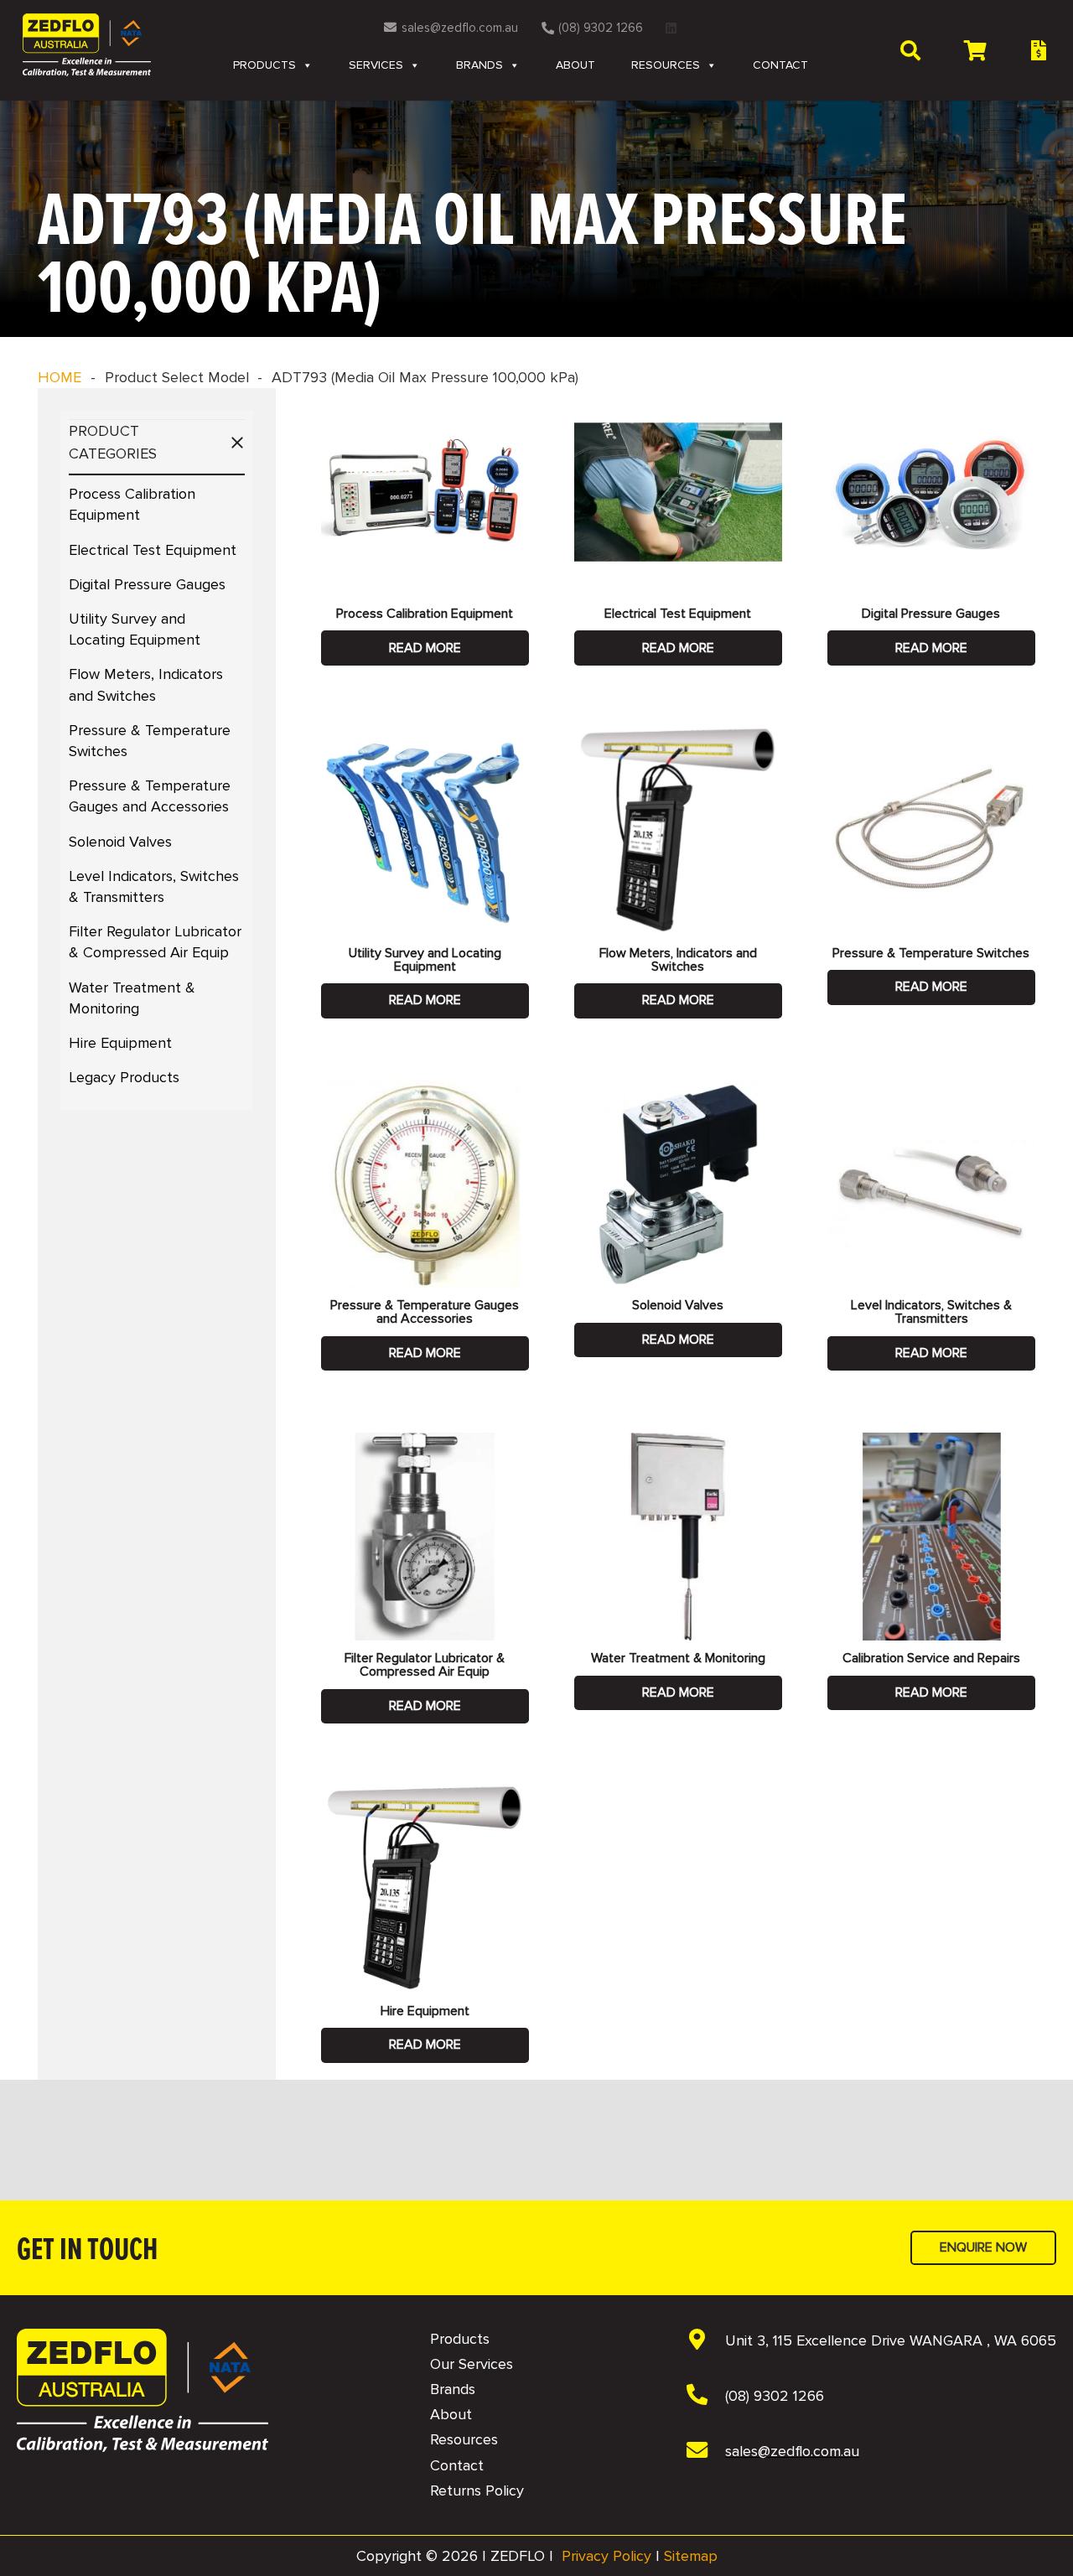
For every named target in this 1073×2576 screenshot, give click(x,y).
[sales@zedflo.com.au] (705, 2452)
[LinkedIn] (671, 28)
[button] (910, 50)
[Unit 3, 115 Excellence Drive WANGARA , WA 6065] (705, 2341)
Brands (479, 65)
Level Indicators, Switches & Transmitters (931, 1312)
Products (264, 65)
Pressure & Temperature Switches (931, 953)
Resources (464, 2439)
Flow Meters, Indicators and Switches (678, 960)
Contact (780, 65)
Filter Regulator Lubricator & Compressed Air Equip (425, 1665)
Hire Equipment (120, 1043)
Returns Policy (477, 2490)
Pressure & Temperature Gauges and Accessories (425, 1312)
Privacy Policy (606, 2556)
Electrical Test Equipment (153, 550)
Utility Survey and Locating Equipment (425, 960)
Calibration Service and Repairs (931, 1658)
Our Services (472, 2364)
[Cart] (975, 50)
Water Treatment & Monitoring (678, 1658)
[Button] (1038, 51)
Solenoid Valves (120, 842)
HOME (60, 377)
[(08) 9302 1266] (705, 2397)
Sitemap (691, 2556)
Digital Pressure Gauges (147, 584)
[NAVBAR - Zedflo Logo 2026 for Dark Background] (143, 2390)
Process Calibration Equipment (425, 614)
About (575, 65)
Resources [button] (666, 65)
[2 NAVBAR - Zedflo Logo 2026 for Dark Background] (87, 45)
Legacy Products (124, 1077)
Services (376, 65)
